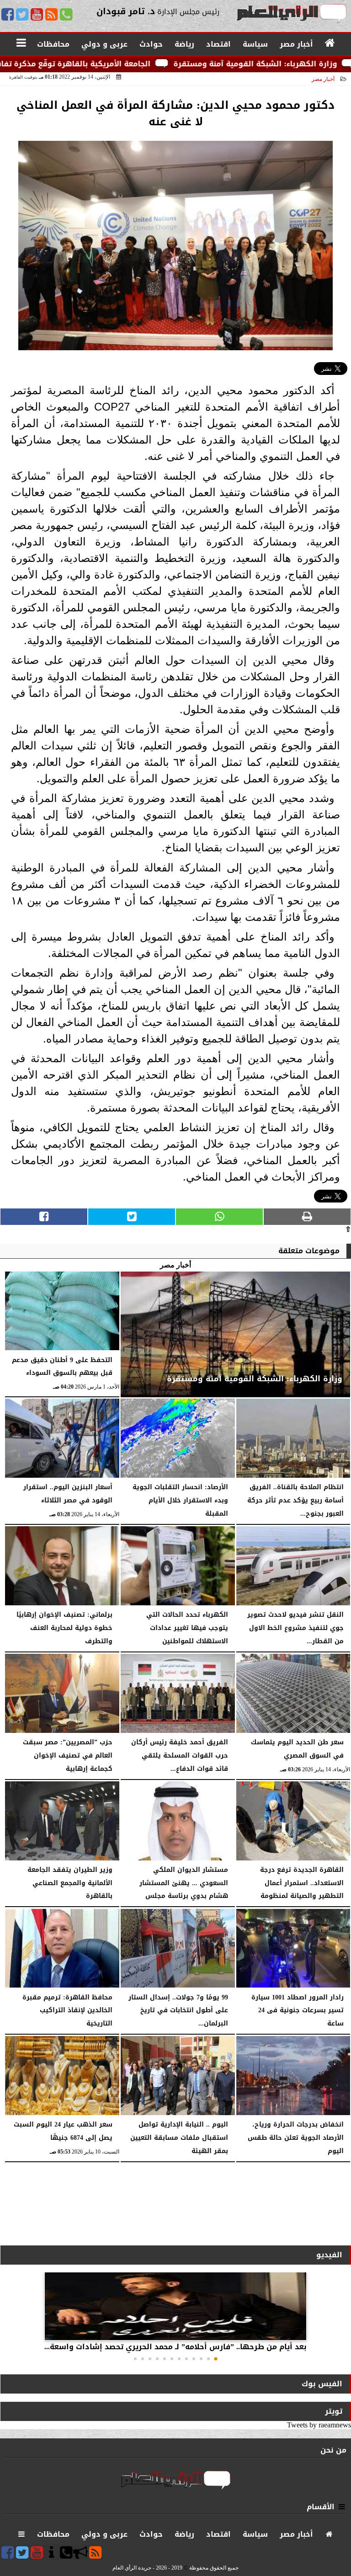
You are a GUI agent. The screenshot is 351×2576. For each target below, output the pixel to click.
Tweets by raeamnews (319, 2425)
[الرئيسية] (330, 43)
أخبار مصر (323, 79)
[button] (216, 2359)
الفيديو (329, 2255)
